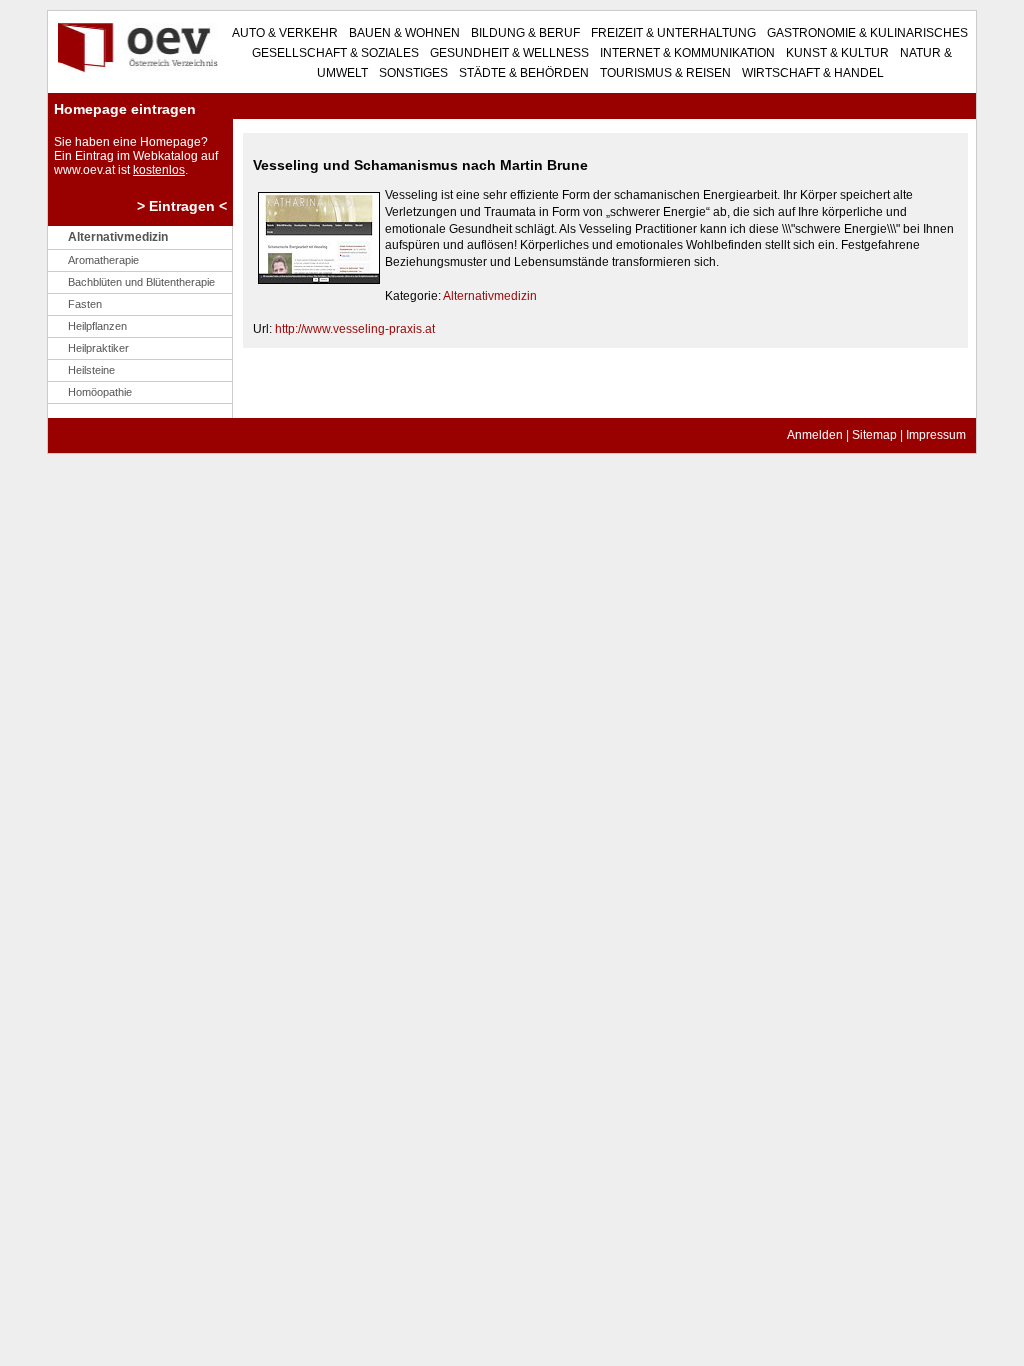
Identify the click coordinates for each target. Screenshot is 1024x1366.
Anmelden (815, 435)
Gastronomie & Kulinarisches (866, 33)
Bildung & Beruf (524, 33)
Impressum (936, 435)
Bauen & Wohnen (403, 33)
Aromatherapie (103, 260)
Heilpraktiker (98, 348)
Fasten (85, 304)
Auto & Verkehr (285, 33)
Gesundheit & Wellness (508, 53)
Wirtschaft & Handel (811, 73)
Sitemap (874, 435)
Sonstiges (412, 73)
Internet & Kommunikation (686, 53)
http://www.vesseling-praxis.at (355, 329)
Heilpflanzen (97, 326)
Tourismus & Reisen (664, 73)
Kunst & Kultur (836, 53)
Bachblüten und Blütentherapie (141, 282)
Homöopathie (100, 392)
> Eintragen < (182, 206)
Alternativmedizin (490, 296)
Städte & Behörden (522, 73)
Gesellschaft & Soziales (335, 53)
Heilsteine (91, 370)
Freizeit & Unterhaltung (672, 33)
